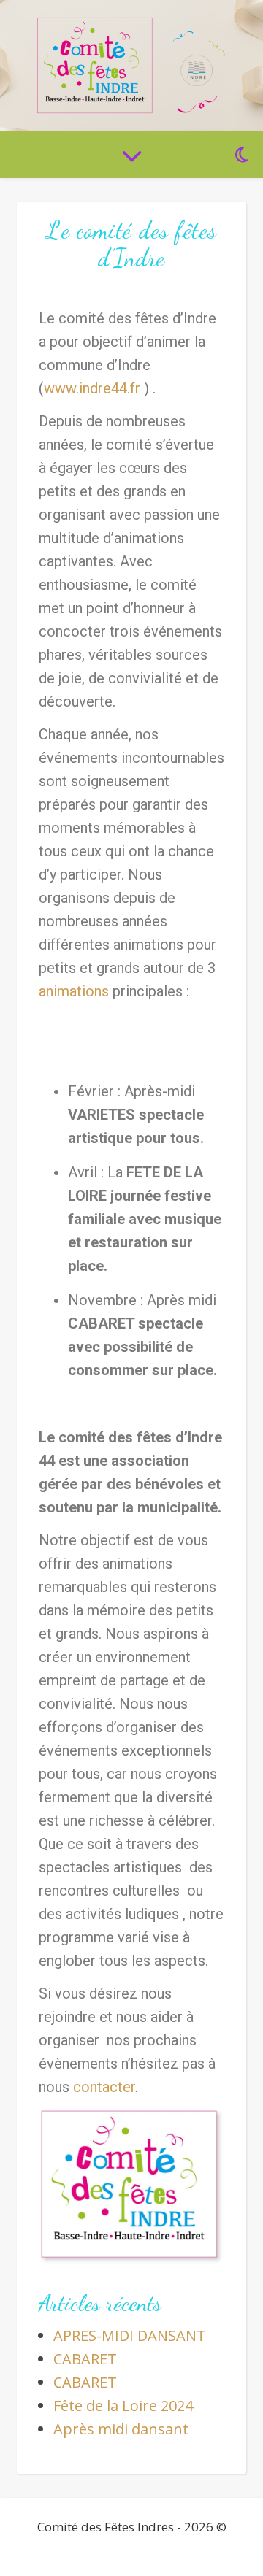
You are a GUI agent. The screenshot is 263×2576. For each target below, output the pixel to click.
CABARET (85, 2359)
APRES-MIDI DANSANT (130, 2335)
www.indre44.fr (92, 388)
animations (74, 991)
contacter (104, 2087)
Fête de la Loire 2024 (123, 2406)
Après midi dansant (121, 2429)
